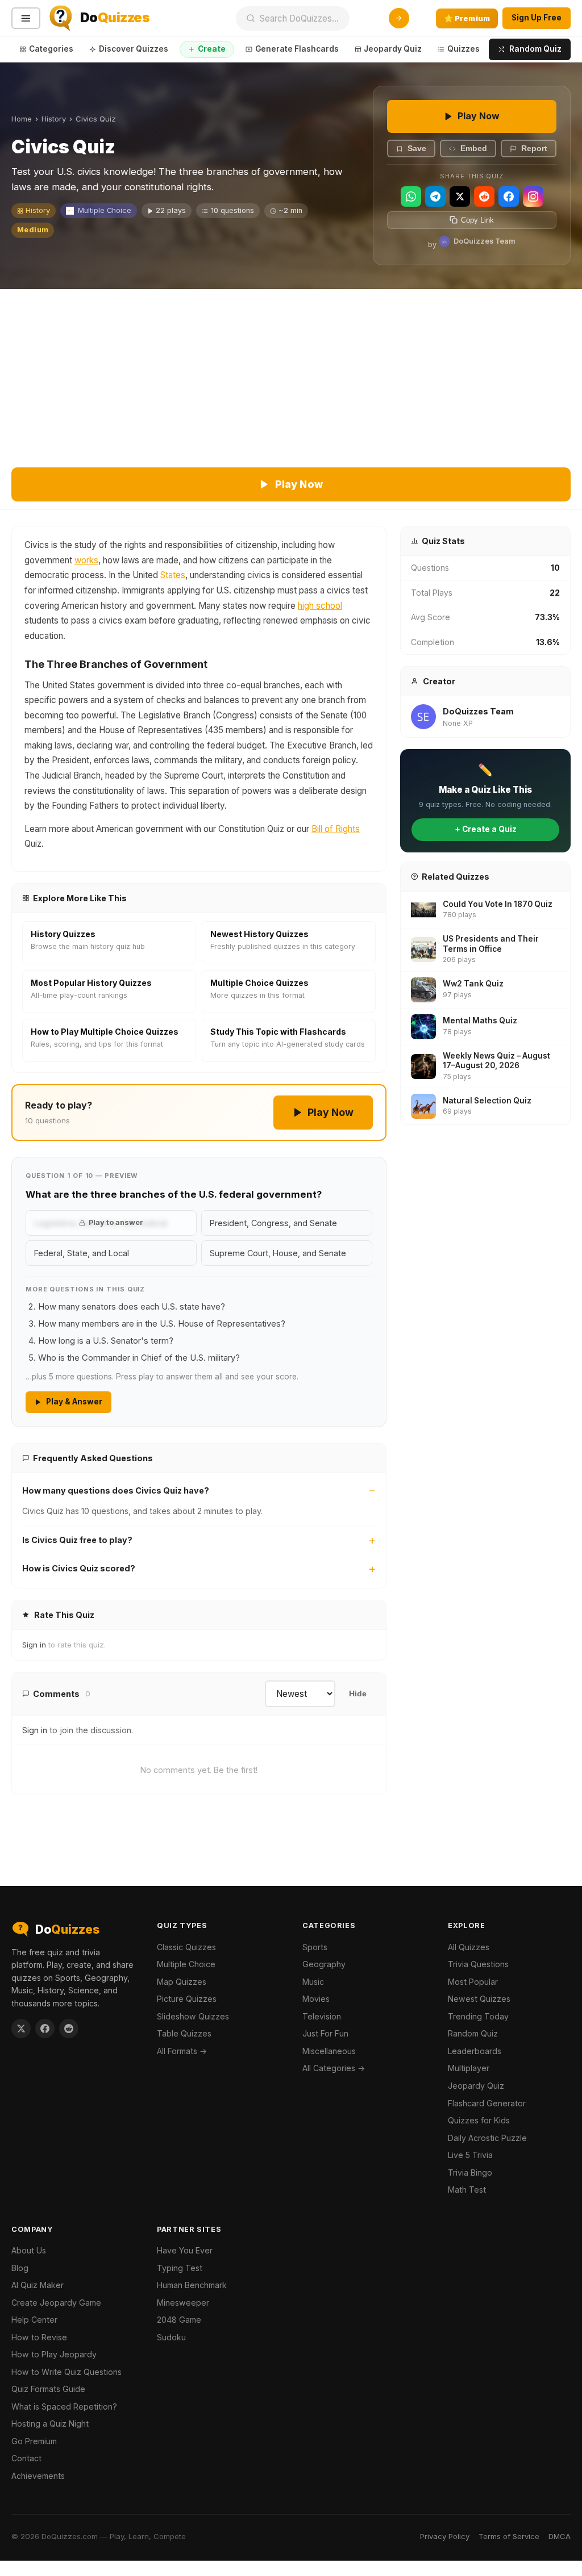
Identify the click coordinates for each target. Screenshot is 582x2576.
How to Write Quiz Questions (66, 2372)
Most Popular (473, 1982)
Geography (324, 1964)
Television (322, 2016)
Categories (51, 49)
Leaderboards (475, 2051)
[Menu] (26, 18)
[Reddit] (484, 196)
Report (534, 149)
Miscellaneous (329, 2051)
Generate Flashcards (297, 49)
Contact (26, 2458)
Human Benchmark (192, 2285)
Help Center (34, 2320)
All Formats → (182, 2051)
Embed (474, 149)
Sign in (34, 1645)
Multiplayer (469, 2068)
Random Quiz (535, 49)
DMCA (560, 2536)
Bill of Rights (336, 829)
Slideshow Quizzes (193, 2016)
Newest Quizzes (479, 1999)
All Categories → (334, 2068)
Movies (316, 1999)
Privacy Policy (445, 2536)
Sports (315, 1947)
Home (22, 119)
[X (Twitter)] (460, 196)
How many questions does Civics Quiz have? (116, 1490)
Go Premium (34, 2441)
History (54, 119)
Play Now (479, 116)
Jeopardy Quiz (393, 49)
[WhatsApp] (411, 196)
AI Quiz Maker (38, 2285)
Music (313, 1982)
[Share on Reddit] (69, 2029)
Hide (358, 1694)
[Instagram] (533, 196)
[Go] (399, 18)
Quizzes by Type (480, 49)
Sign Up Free (537, 18)
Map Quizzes (182, 1982)
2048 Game (179, 2320)
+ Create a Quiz (486, 829)
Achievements (38, 2476)
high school (320, 606)
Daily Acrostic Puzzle (487, 2138)
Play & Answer (74, 1402)
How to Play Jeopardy (54, 2354)
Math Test (467, 2190)
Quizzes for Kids (479, 2120)
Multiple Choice (105, 210)
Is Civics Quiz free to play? (77, 1540)
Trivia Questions (478, 1964)
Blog (20, 2268)
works (86, 560)
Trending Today (478, 2016)
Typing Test (180, 2268)
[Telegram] (435, 196)
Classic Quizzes (186, 1947)
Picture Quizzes (187, 1999)
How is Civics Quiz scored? (79, 1568)
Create (212, 49)
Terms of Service (509, 2536)
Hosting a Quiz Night (50, 2424)
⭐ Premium (467, 18)
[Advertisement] (291, 374)
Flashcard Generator (487, 2103)
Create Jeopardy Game (56, 2303)
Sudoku (171, 2337)
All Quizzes (469, 1947)
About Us (29, 2250)
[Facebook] (509, 196)
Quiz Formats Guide (48, 2389)
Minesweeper (183, 2303)
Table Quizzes (184, 2033)
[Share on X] (21, 2029)
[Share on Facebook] (45, 2029)
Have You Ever (185, 2250)
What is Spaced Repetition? (64, 2406)
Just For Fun (325, 2033)
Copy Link (477, 220)
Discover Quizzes (134, 49)
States (173, 575)
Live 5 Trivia (470, 2155)
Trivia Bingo (470, 2173)
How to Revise (39, 2337)
